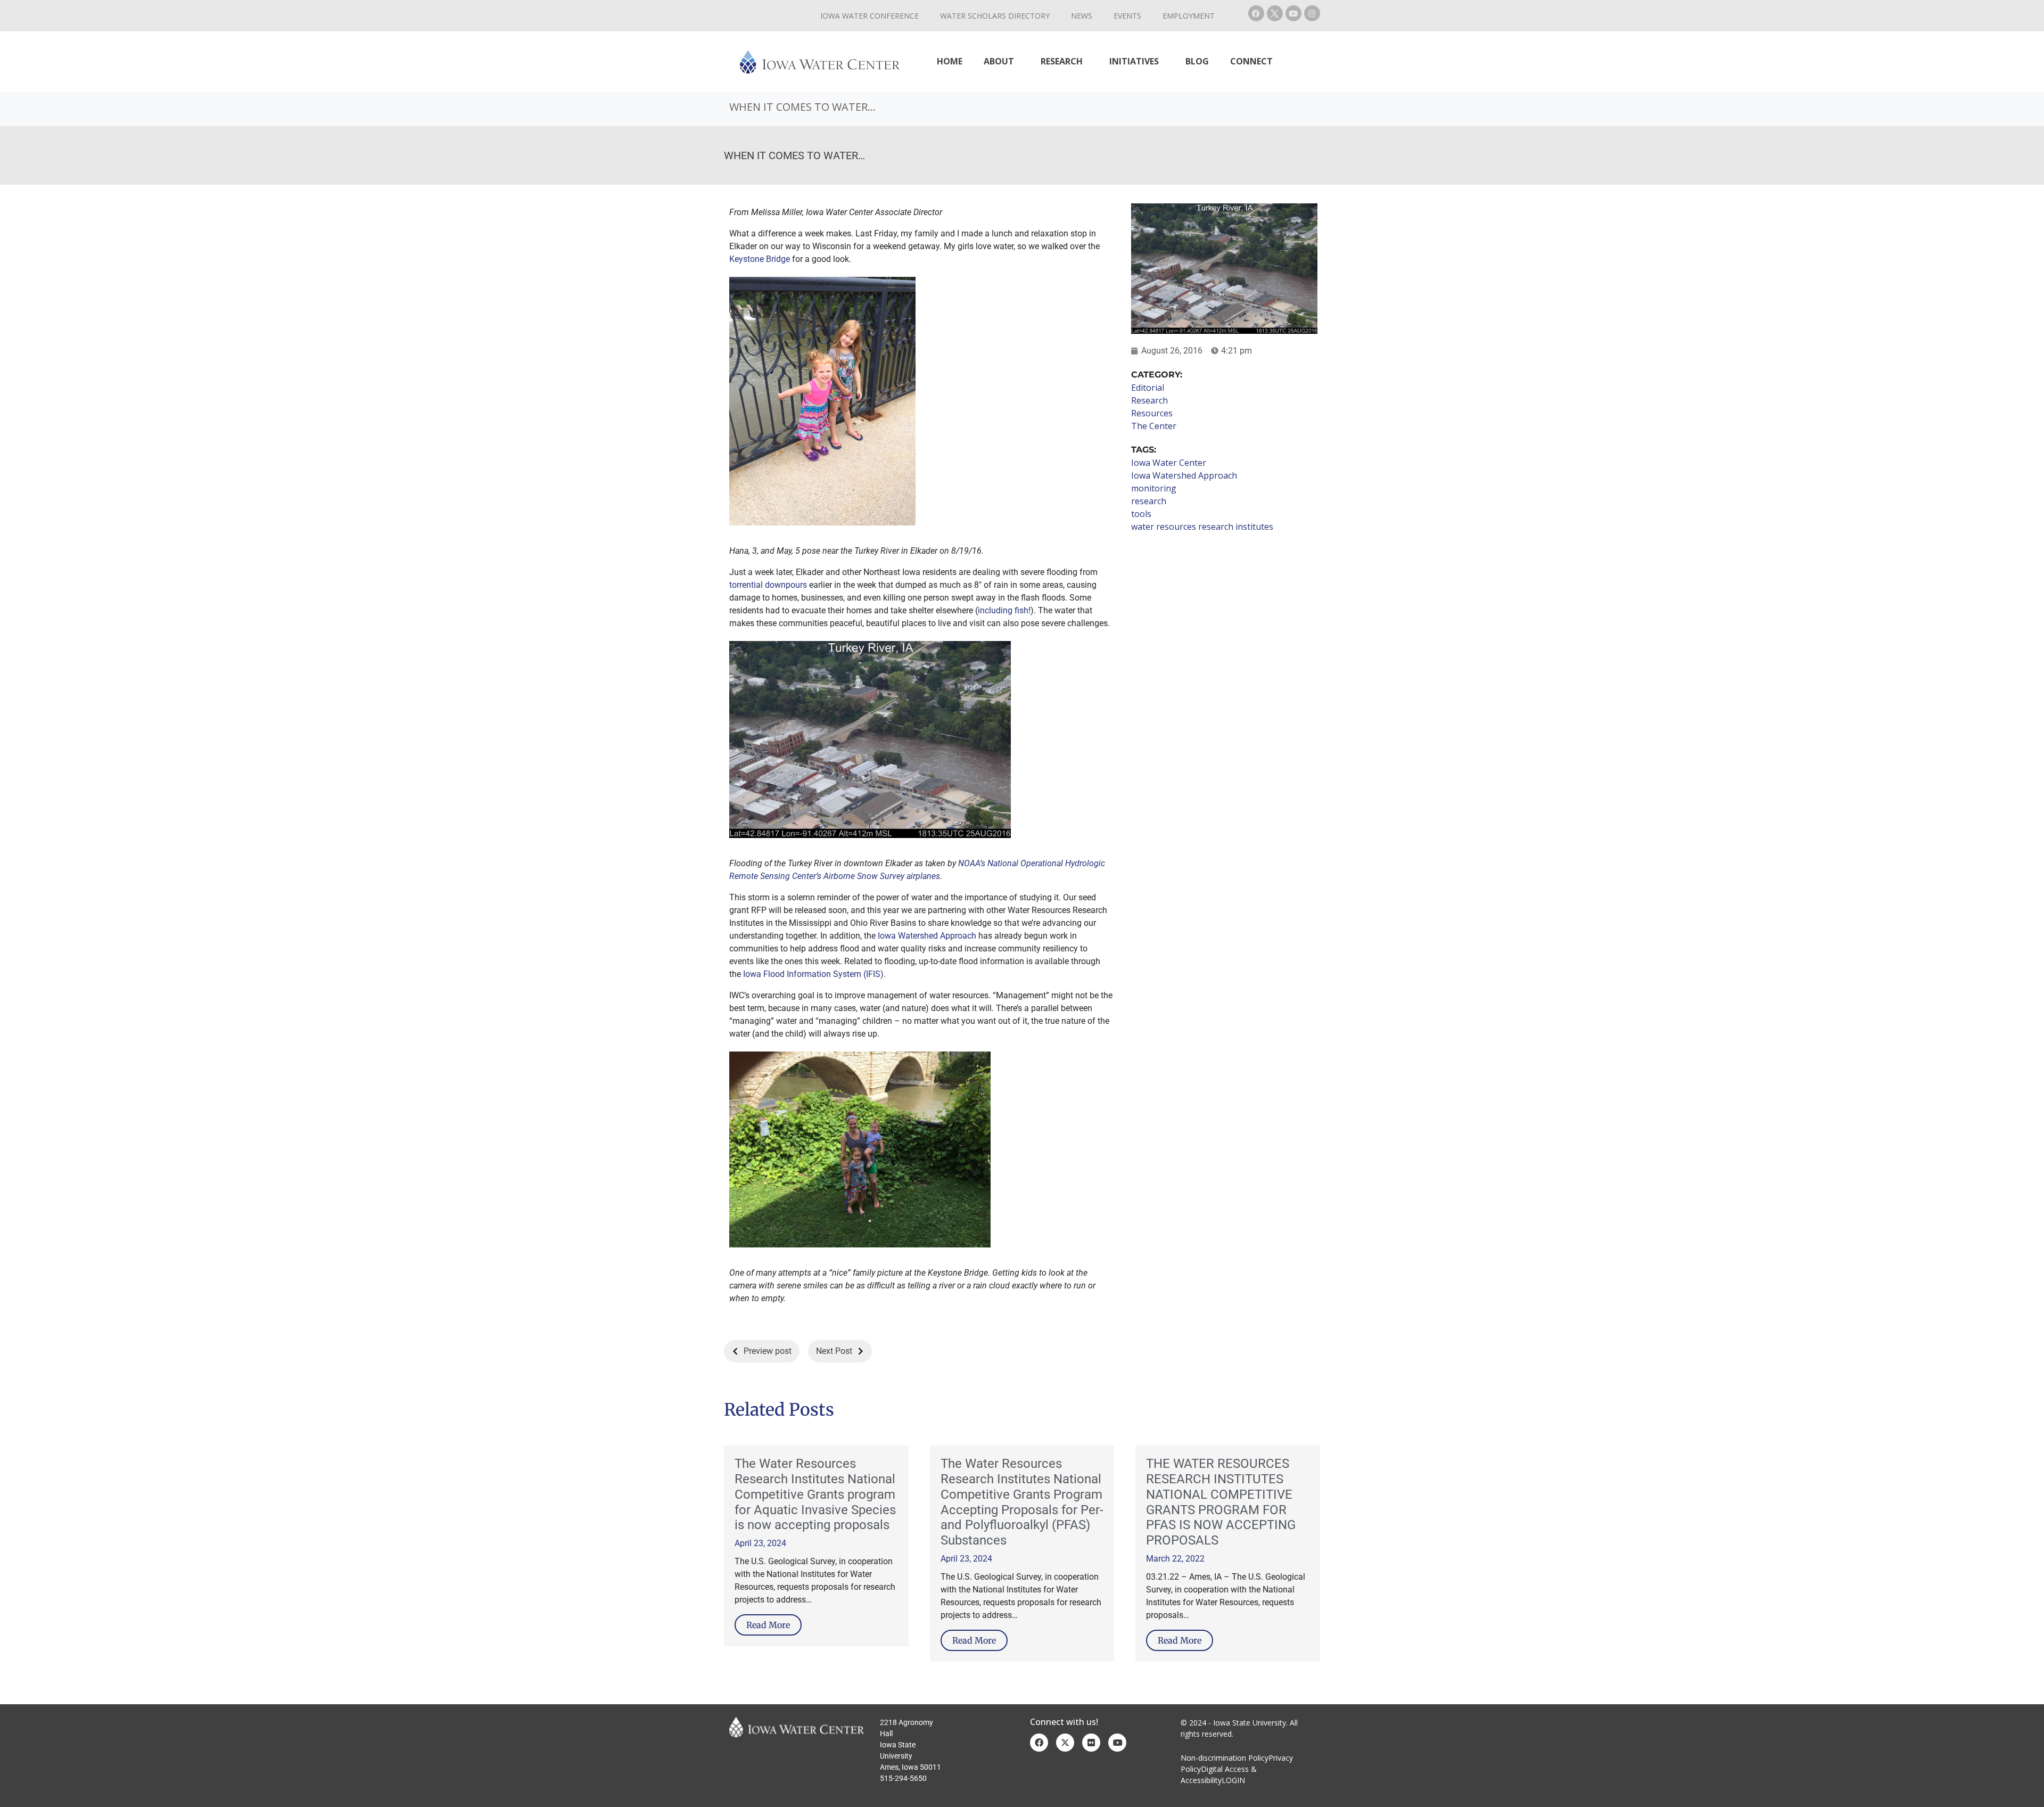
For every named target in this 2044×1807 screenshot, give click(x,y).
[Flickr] (1091, 1743)
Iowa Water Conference (869, 16)
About (999, 61)
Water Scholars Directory (995, 16)
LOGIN (1233, 1780)
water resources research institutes (1202, 527)
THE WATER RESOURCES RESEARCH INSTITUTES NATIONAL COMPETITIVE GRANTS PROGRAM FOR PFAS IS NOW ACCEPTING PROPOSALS (1221, 1502)
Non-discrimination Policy (1225, 1758)
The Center (1154, 426)
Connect (1251, 61)
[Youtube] (1293, 13)
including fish (1003, 610)
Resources (1152, 413)
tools (1141, 514)
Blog (1197, 61)
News (1082, 16)
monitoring (1154, 488)
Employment (1189, 16)
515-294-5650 (903, 1778)
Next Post (834, 1351)
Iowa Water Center (1169, 463)
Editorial (1148, 388)
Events (1127, 16)
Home (950, 61)
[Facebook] (1256, 13)
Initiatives (1134, 61)
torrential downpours (768, 585)
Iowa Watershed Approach (927, 936)
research (1149, 501)
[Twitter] (1065, 1743)
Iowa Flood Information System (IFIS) (813, 974)
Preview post (768, 1351)
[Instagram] (1312, 13)
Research (1062, 61)
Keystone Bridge (760, 259)
